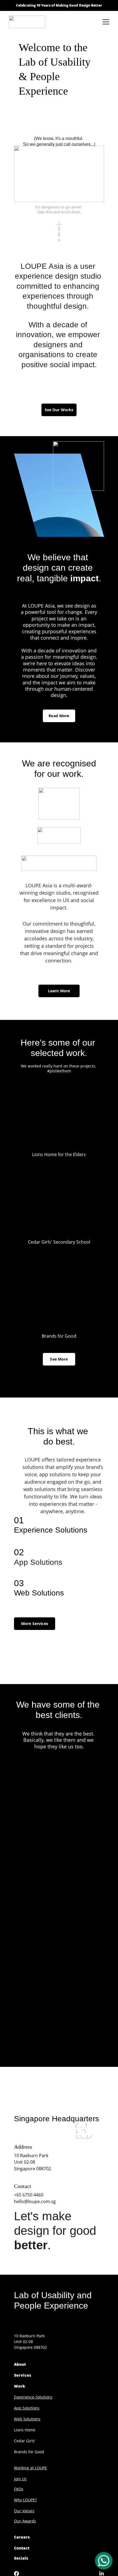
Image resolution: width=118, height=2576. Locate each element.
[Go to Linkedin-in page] (102, 2574)
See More (59, 1359)
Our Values (24, 2511)
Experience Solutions (33, 2397)
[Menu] (106, 22)
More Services (35, 1624)
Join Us (20, 2479)
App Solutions (27, 2408)
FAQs (19, 2489)
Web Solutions (27, 2419)
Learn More (59, 991)
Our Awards (25, 2521)
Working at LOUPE (30, 2468)
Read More (59, 716)
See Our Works (59, 410)
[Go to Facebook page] (19, 2574)
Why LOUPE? (25, 2500)
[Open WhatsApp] (104, 2561)
